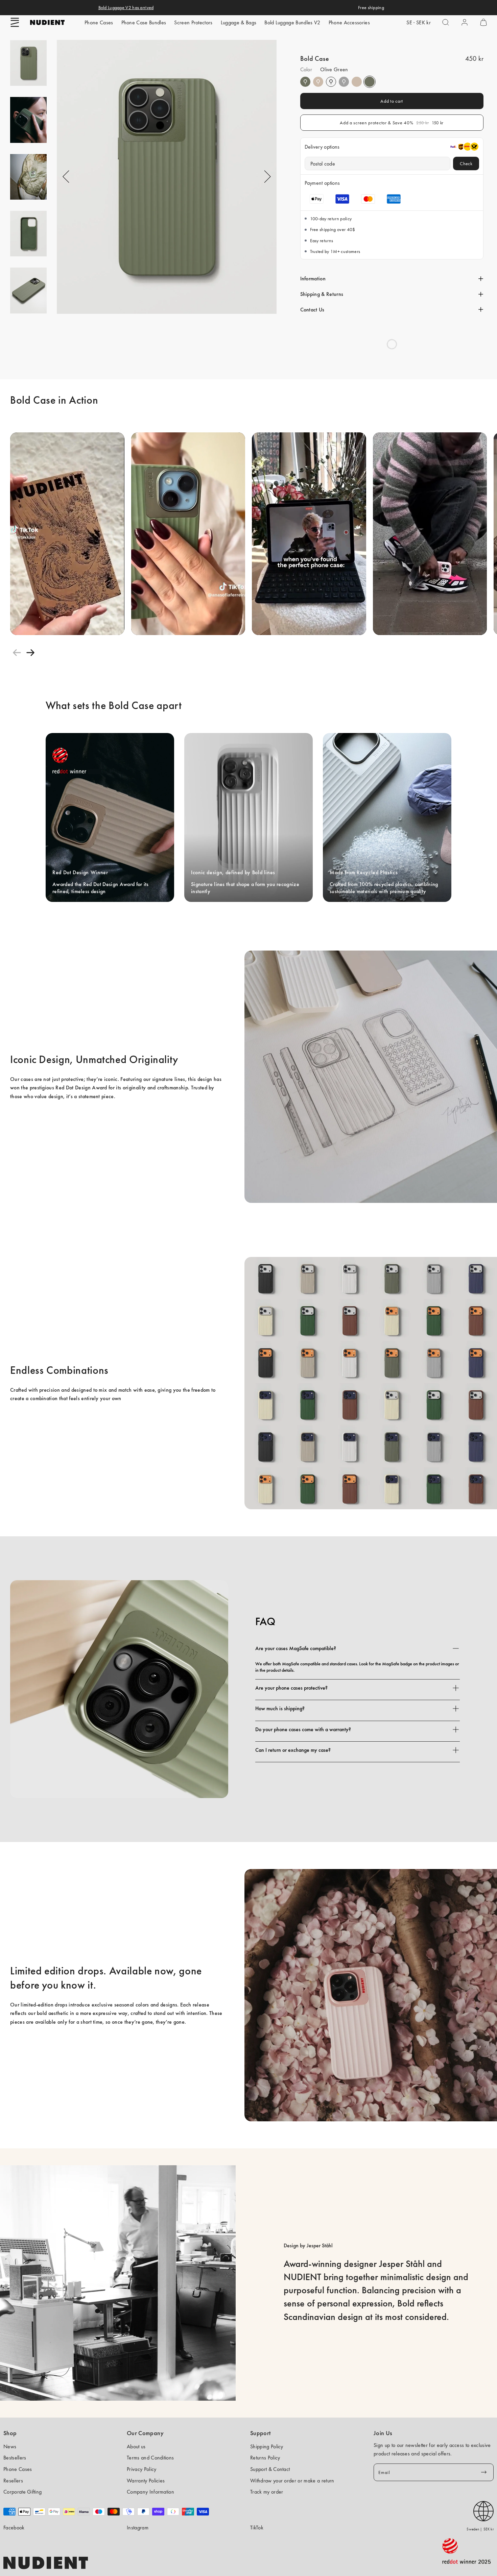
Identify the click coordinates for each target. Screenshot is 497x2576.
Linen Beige (318, 82)
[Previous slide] (17, 653)
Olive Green (305, 82)
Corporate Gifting (22, 2492)
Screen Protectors (193, 22)
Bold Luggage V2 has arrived (126, 7)
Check (466, 163)
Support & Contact (270, 2469)
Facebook (14, 2528)
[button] (15, 22)
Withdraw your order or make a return (292, 2481)
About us (136, 2446)
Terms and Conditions (150, 2458)
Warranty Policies (146, 2481)
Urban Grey (344, 82)
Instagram (138, 2528)
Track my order (267, 2492)
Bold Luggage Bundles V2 (292, 22)
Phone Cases (99, 22)
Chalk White (331, 82)
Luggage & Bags (239, 22)
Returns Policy (265, 2458)
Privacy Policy (141, 2469)
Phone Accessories (349, 22)
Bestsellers (15, 2458)
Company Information (150, 2492)
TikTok (257, 2528)
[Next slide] (30, 653)
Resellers (13, 2481)
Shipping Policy (267, 2446)
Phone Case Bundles (144, 22)
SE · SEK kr (419, 22)
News (10, 2446)
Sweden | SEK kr (480, 2529)
